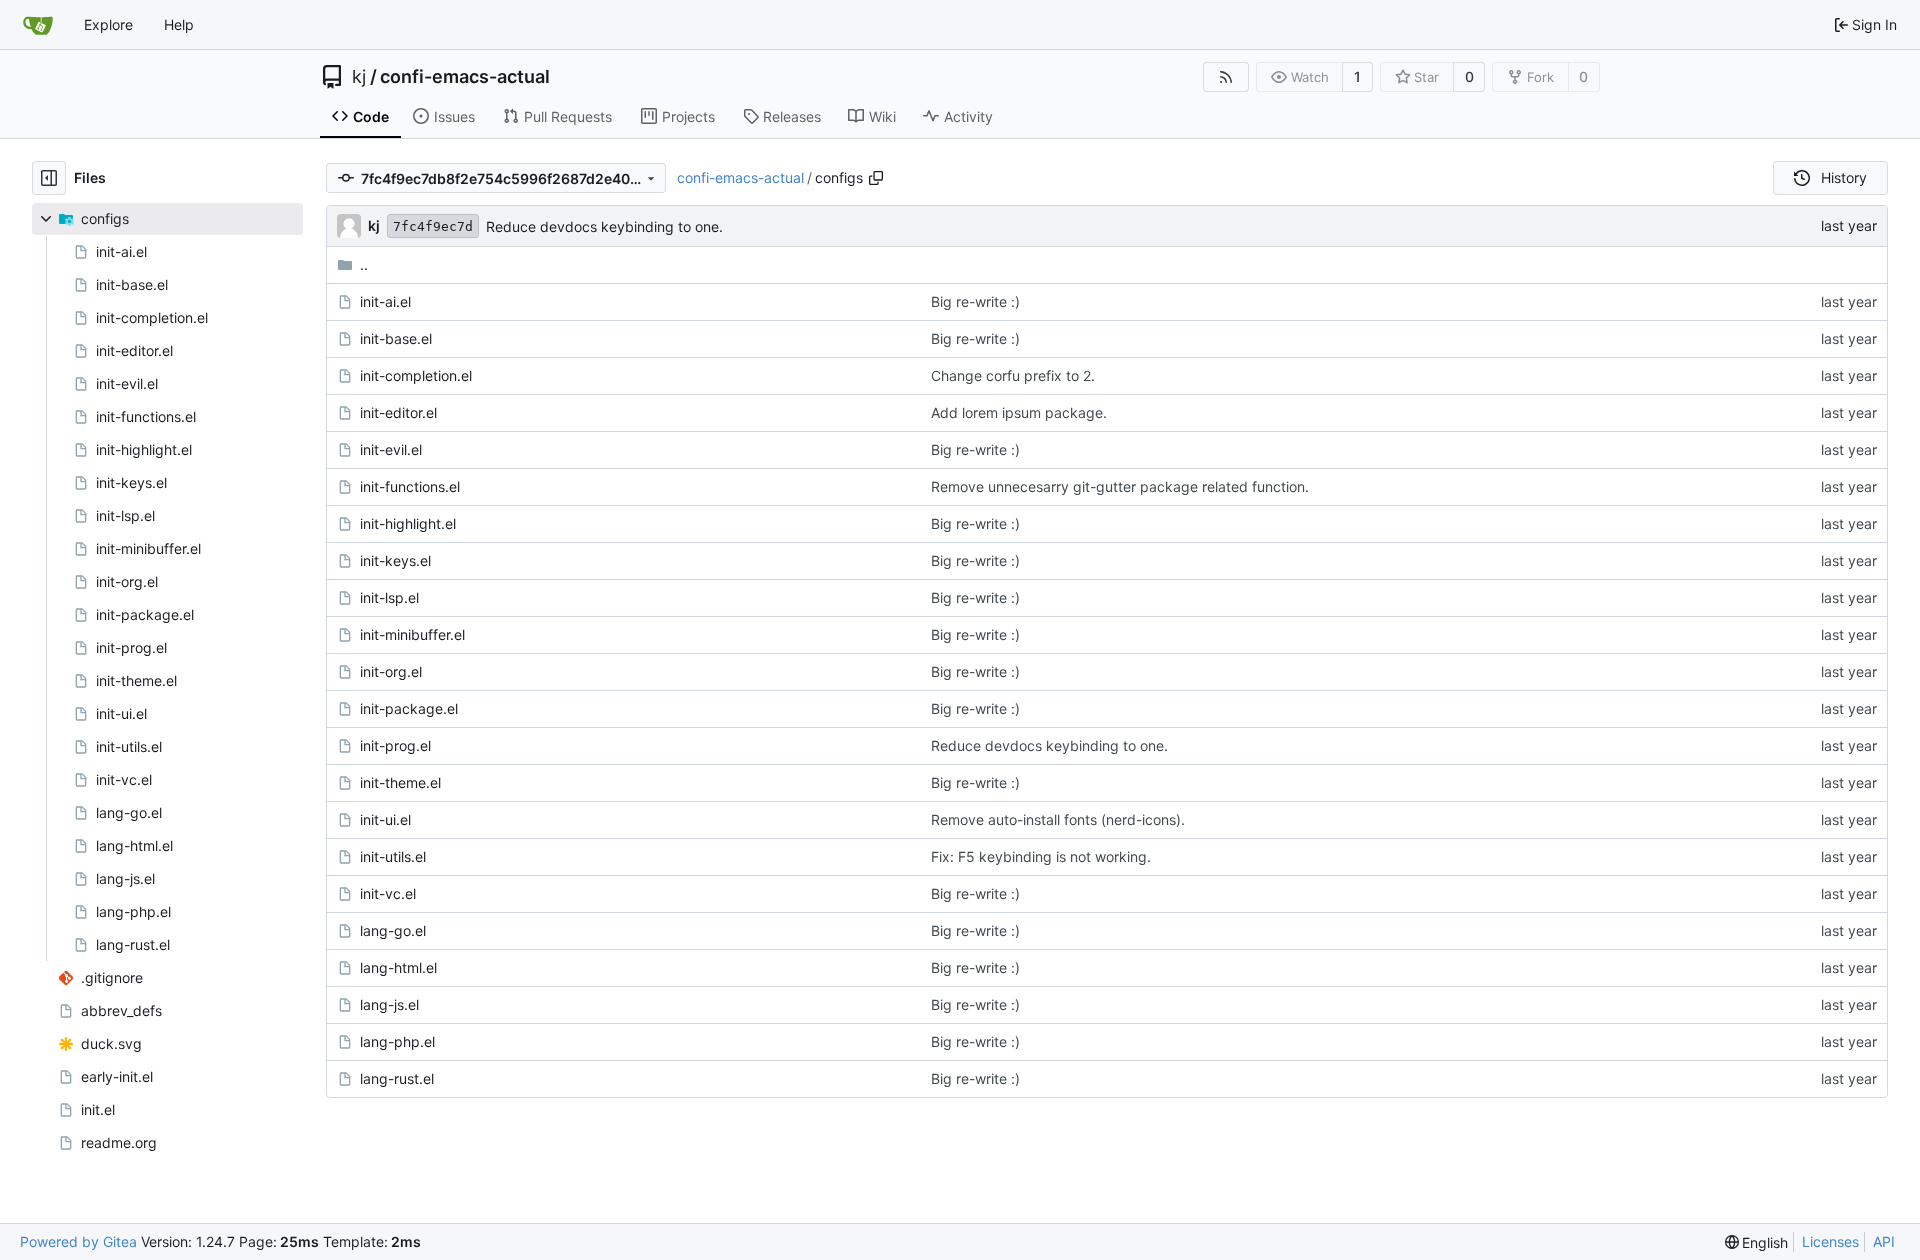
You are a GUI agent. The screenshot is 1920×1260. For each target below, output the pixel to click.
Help (179, 24)
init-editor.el (398, 412)
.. (364, 264)
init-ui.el (385, 819)
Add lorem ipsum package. (1019, 412)
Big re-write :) (975, 301)
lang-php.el (397, 1041)
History (1844, 177)
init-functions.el (410, 486)
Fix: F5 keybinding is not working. (1041, 856)
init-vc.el (388, 893)
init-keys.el (395, 560)
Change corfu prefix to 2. (1013, 375)
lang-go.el (393, 930)
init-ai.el (385, 301)
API (1884, 1241)
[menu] (1757, 1242)
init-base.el (396, 338)
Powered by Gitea (78, 1241)
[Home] (38, 25)
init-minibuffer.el (412, 634)
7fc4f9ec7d (433, 226)
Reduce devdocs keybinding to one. (604, 226)
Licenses (1830, 1241)
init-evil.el (391, 449)
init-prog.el (395, 745)
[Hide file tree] (49, 178)
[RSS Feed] (1226, 77)
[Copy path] (876, 178)
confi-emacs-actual (465, 77)
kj (359, 77)
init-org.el (391, 671)
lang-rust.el (397, 1078)
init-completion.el (416, 375)
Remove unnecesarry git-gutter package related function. (1120, 486)
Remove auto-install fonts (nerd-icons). (1058, 819)
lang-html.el (398, 967)
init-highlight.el (408, 523)
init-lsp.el (389, 597)
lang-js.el (389, 1004)
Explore (108, 24)
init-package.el (409, 708)
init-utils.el (393, 856)
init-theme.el (400, 782)
